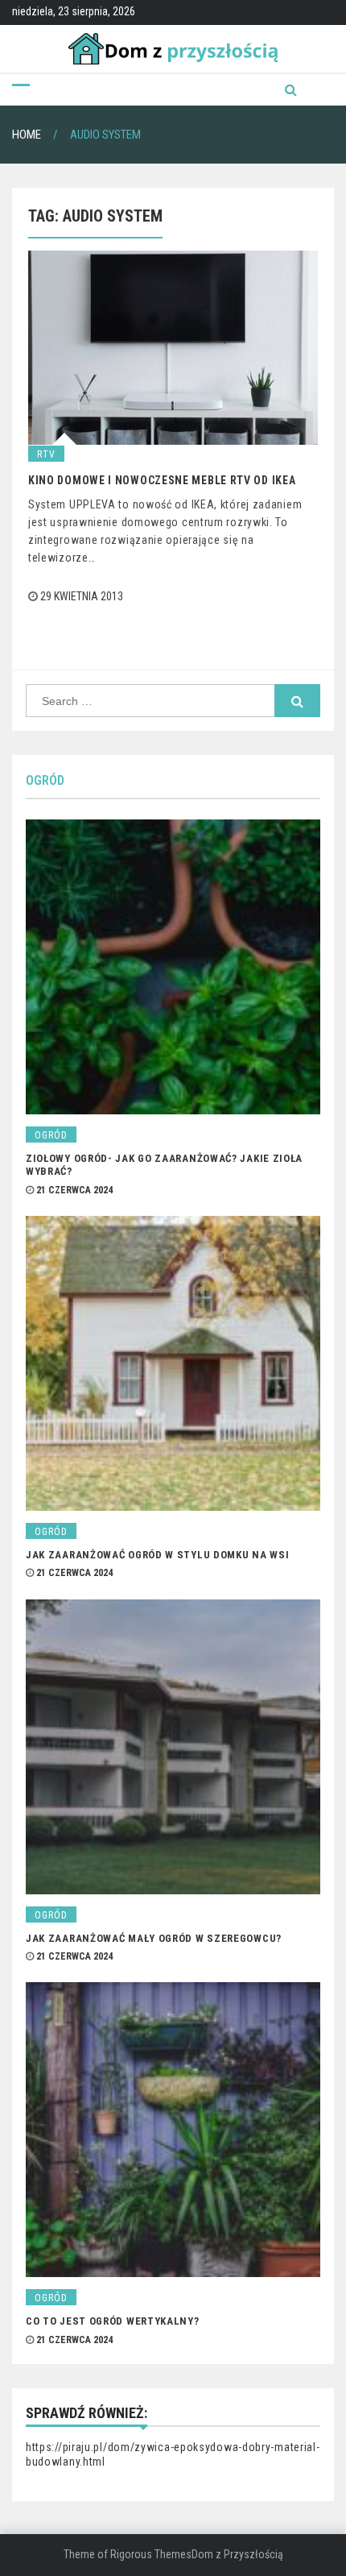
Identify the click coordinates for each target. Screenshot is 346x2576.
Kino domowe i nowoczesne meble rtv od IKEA (162, 480)
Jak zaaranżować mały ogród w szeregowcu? (154, 1938)
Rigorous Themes (151, 2554)
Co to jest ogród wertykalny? (113, 2321)
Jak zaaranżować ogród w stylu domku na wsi (157, 1555)
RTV (46, 454)
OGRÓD (45, 780)
